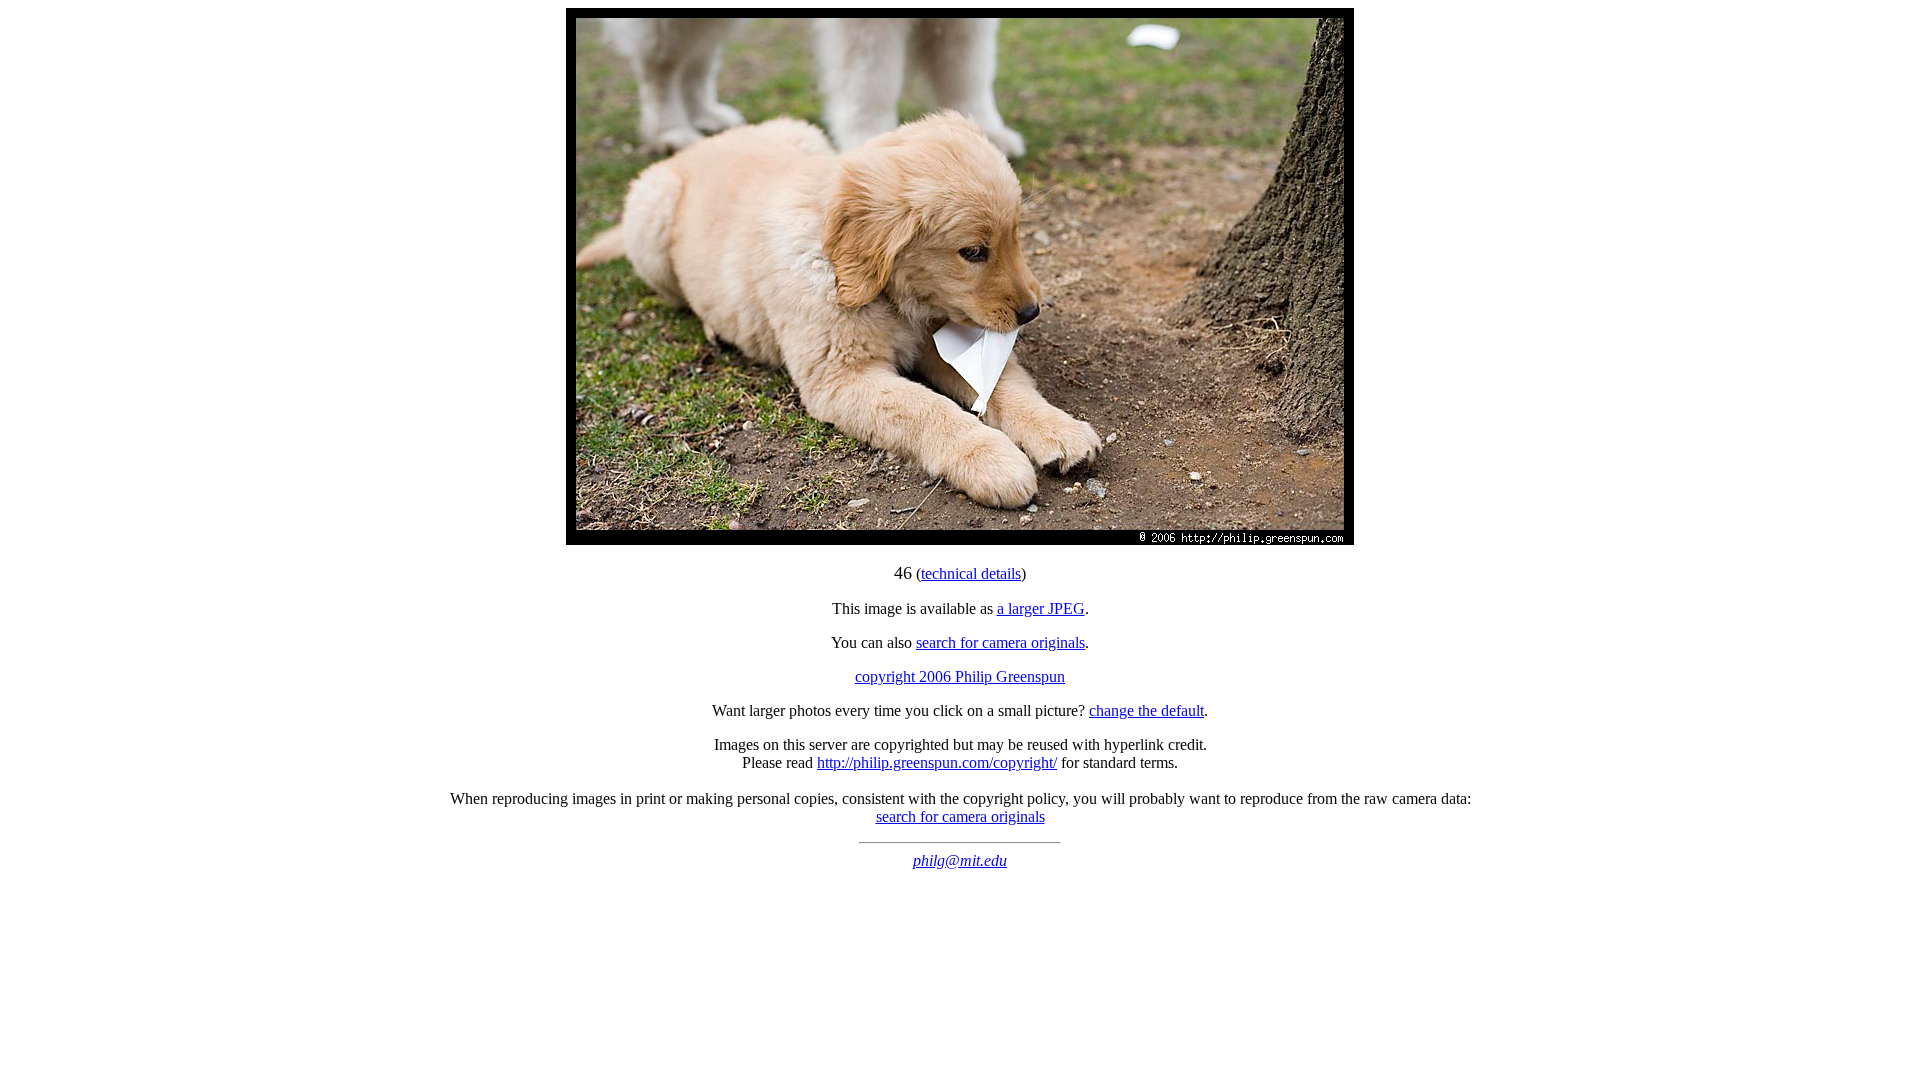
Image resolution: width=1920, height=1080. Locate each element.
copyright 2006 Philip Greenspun (960, 676)
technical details (971, 573)
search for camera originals (1000, 642)
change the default (1146, 710)
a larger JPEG (1041, 608)
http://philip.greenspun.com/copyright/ (937, 762)
